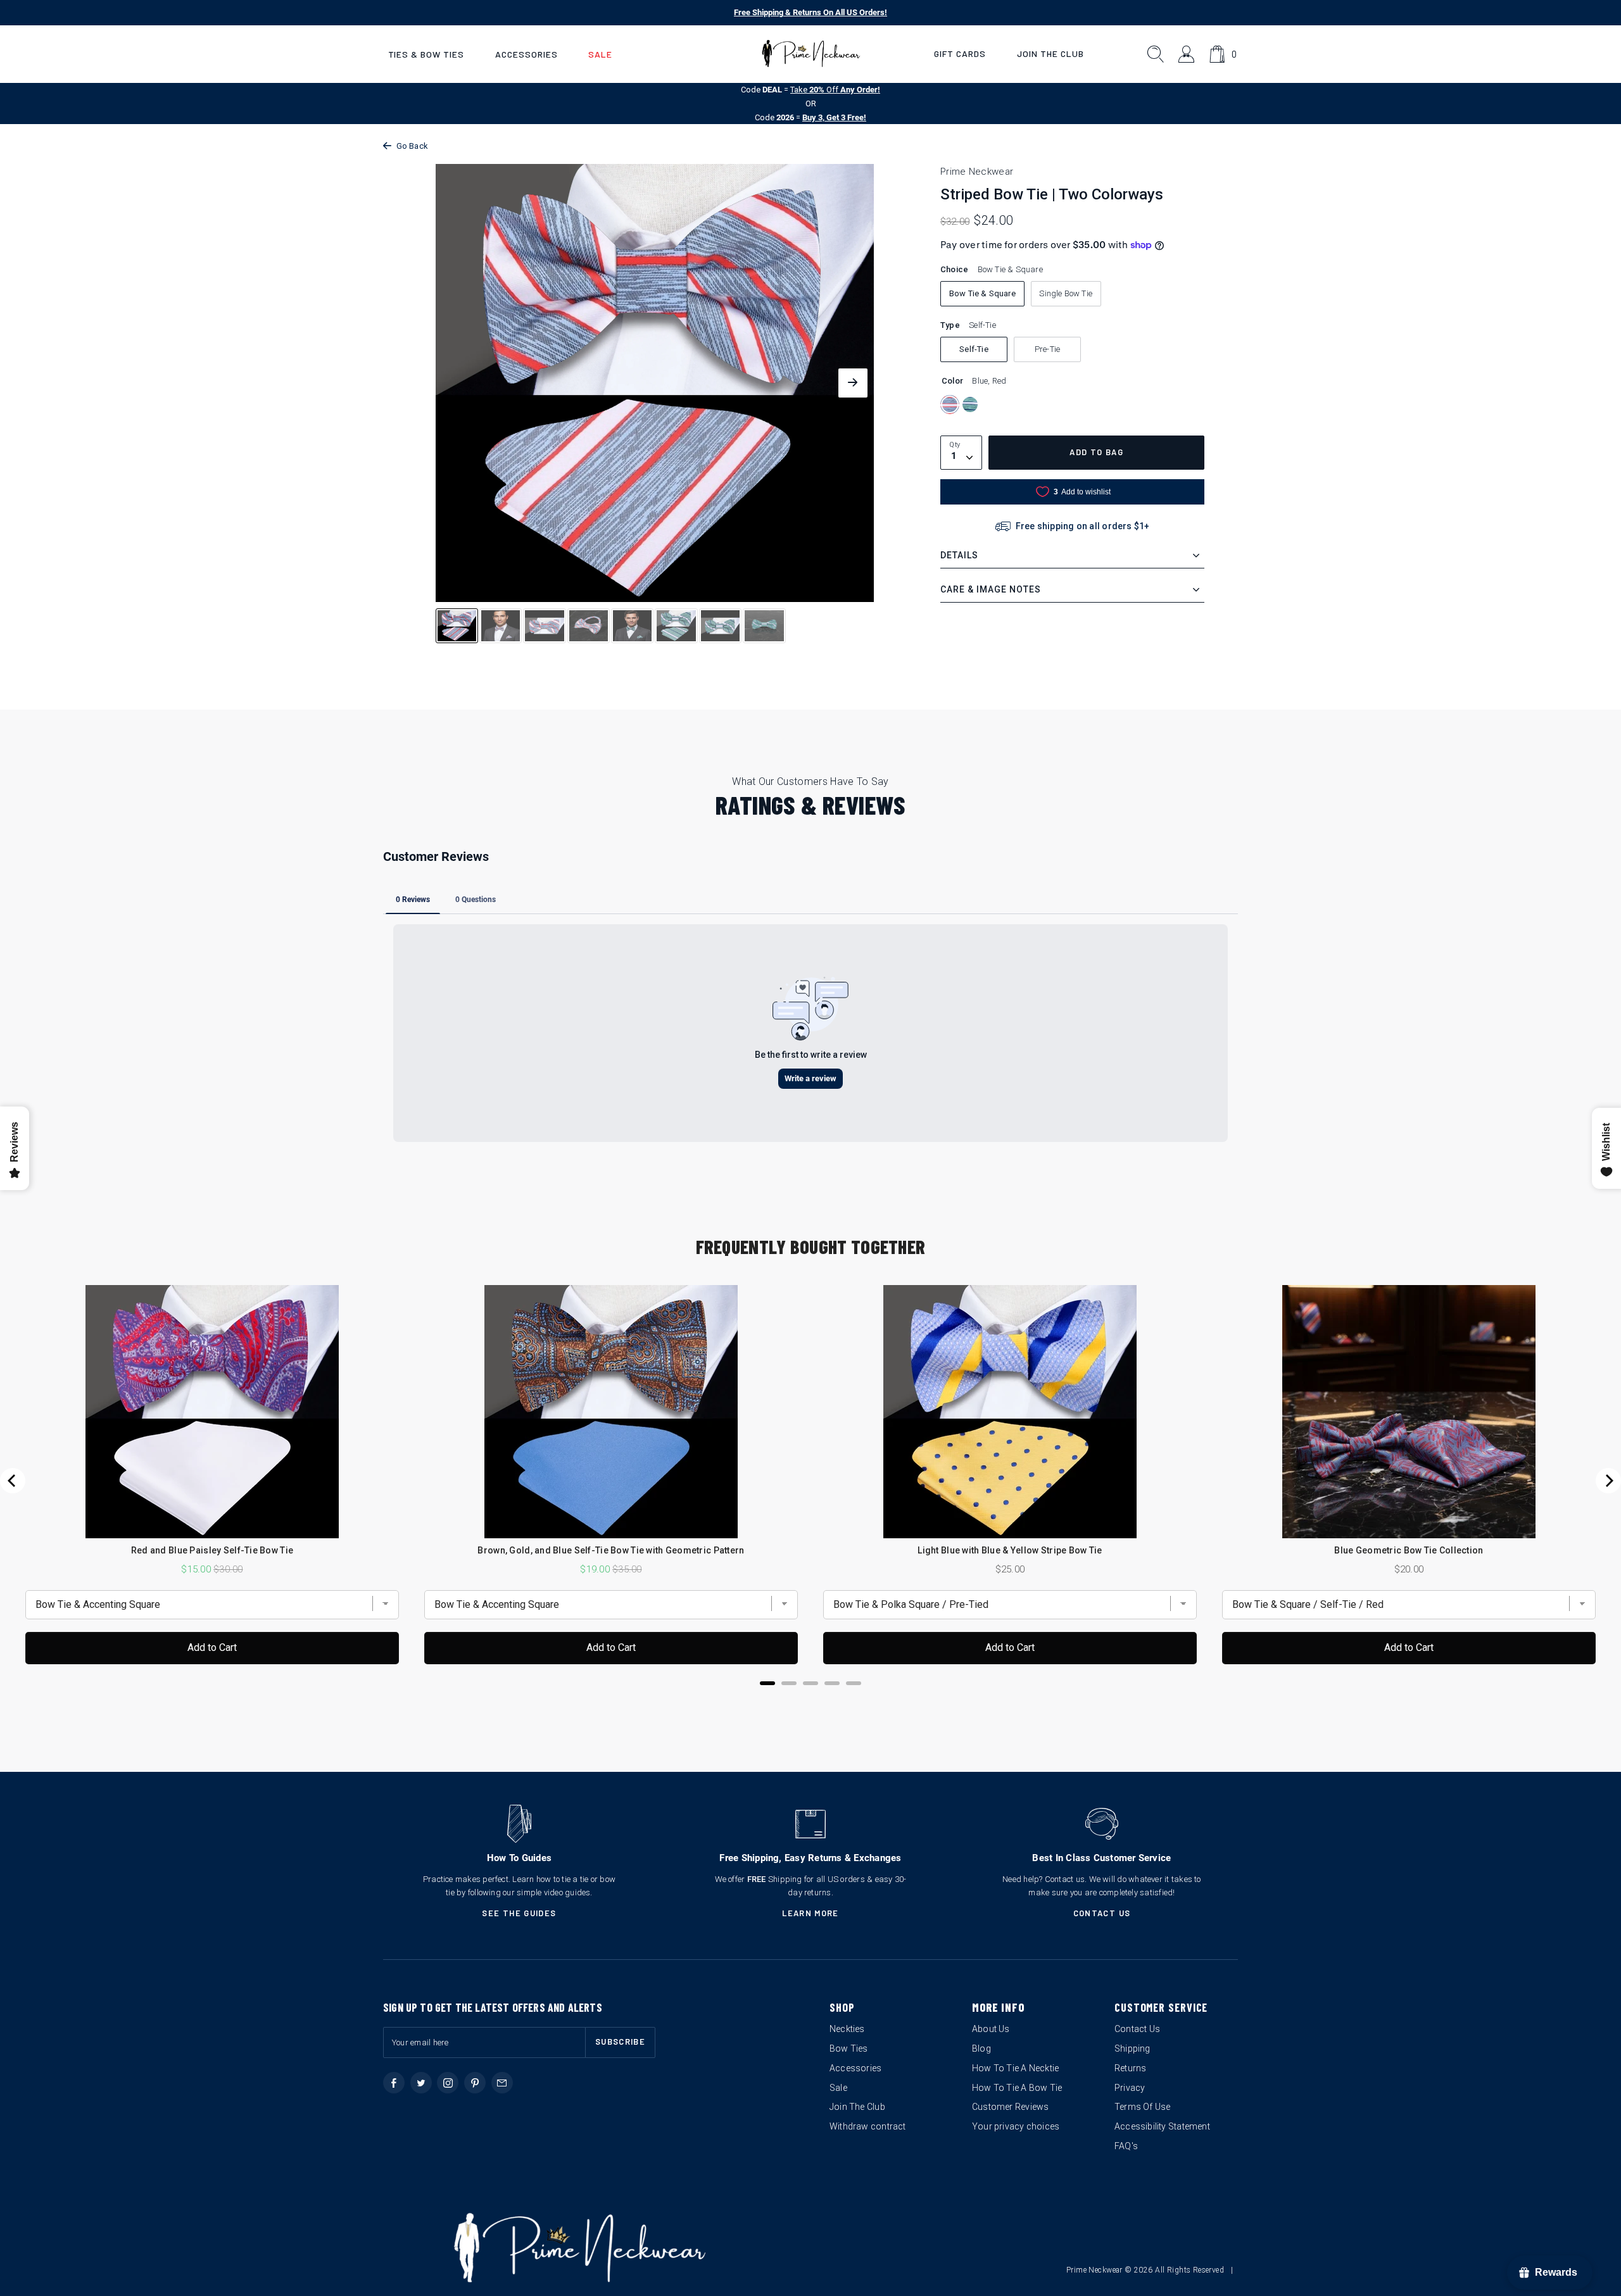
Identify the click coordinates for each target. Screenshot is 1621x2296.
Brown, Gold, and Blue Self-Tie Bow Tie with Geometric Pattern (611, 1550)
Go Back (412, 146)
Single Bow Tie (1066, 293)
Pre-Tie (1047, 349)
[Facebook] (394, 2083)
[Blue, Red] (950, 405)
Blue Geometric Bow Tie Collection (1409, 1550)
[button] (426, 54)
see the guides (519, 1913)
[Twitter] (421, 2083)
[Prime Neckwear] (811, 54)
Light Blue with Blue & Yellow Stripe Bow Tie (1010, 1550)
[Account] (1187, 54)
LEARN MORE (810, 1913)
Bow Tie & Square (982, 293)
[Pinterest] (475, 2083)
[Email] (502, 2083)
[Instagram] (448, 2083)
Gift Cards (960, 53)
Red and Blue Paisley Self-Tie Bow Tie (212, 1550)
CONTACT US (1102, 1913)
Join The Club (1050, 53)
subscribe (620, 2042)
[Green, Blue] (970, 405)
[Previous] (13, 1481)
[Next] (1608, 1481)
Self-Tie (974, 349)
